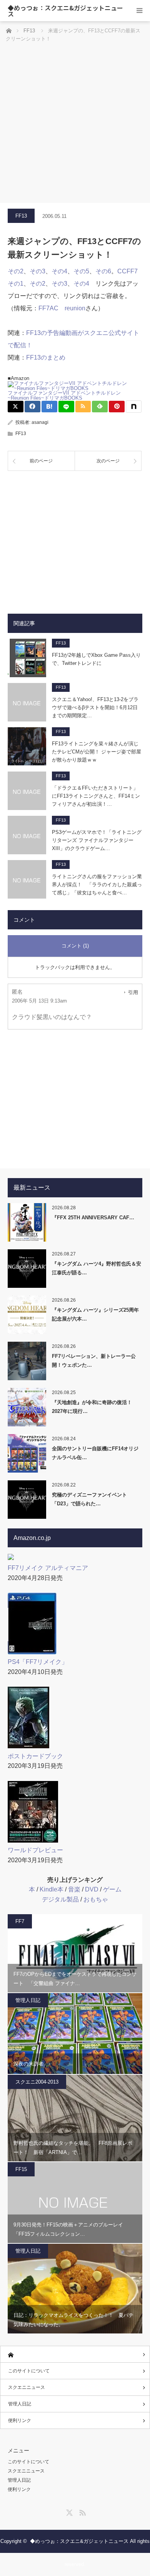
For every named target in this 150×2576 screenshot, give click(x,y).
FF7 (20, 1921)
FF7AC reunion (62, 308)
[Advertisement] (75, 124)
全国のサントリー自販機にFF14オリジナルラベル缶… (95, 1453)
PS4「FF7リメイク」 (38, 1662)
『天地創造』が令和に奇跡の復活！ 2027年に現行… (92, 1407)
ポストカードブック (35, 1756)
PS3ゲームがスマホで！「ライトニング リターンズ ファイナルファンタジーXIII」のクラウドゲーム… (97, 840)
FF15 (21, 2169)
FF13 (21, 216)
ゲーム (112, 1889)
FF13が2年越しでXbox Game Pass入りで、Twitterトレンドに (96, 659)
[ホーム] (75, 2354)
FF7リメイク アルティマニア (48, 1568)
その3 (37, 271)
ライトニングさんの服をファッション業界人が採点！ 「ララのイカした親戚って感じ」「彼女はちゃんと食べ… (97, 885)
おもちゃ (96, 1899)
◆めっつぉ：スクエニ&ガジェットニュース (65, 11)
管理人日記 (28, 2000)
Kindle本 (52, 1889)
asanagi (40, 422)
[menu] (139, 11)
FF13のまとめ (46, 357)
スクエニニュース (27, 2387)
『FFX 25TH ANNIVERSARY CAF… (93, 1218)
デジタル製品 (60, 1899)
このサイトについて (29, 2371)
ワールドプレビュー (35, 1850)
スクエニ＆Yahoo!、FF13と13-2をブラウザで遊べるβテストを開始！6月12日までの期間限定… (95, 707)
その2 (16, 271)
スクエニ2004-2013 (37, 2082)
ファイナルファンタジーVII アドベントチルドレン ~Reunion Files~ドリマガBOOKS (64, 395)
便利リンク (20, 2420)
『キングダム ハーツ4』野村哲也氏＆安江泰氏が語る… (97, 1268)
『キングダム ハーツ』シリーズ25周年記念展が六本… (95, 1314)
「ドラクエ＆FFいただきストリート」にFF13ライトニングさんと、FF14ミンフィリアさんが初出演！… (96, 796)
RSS (82, 2511)
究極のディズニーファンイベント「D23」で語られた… (89, 1499)
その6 (103, 271)
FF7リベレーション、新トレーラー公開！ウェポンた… (94, 1361)
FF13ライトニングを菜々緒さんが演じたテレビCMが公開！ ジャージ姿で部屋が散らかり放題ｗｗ (97, 752)
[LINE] (66, 407)
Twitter (68, 2511)
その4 (59, 271)
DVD (92, 1889)
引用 (133, 992)
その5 (81, 271)
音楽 (74, 1889)
